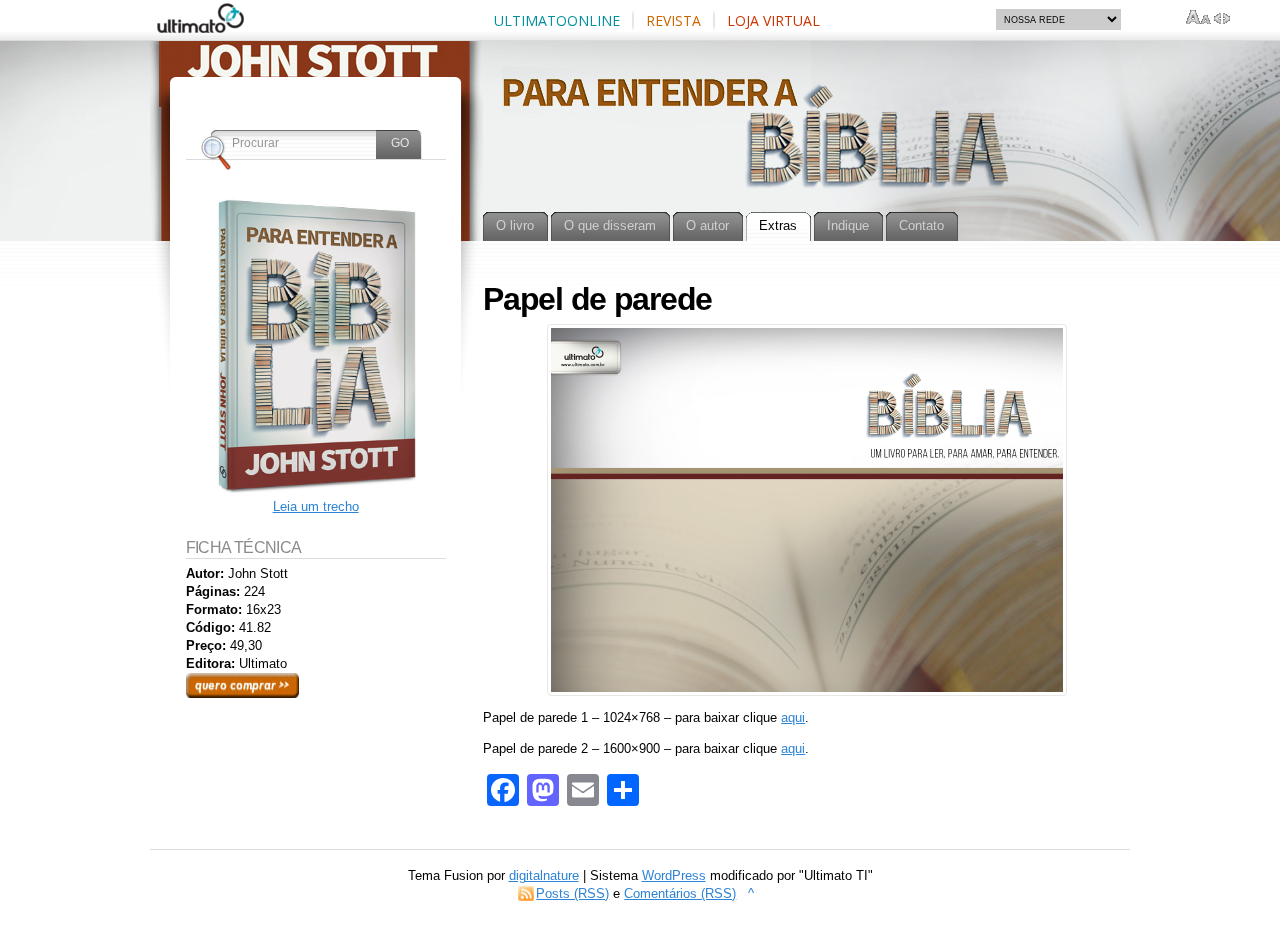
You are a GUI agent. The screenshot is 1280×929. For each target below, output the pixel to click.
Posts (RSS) (572, 893)
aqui (793, 717)
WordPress (674, 875)
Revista (673, 20)
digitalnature (544, 875)
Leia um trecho (316, 506)
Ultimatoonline (557, 20)
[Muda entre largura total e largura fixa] (1222, 18)
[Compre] (316, 488)
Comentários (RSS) (680, 893)
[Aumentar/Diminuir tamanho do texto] (1198, 18)
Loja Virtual (773, 20)
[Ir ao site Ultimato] (208, 25)
